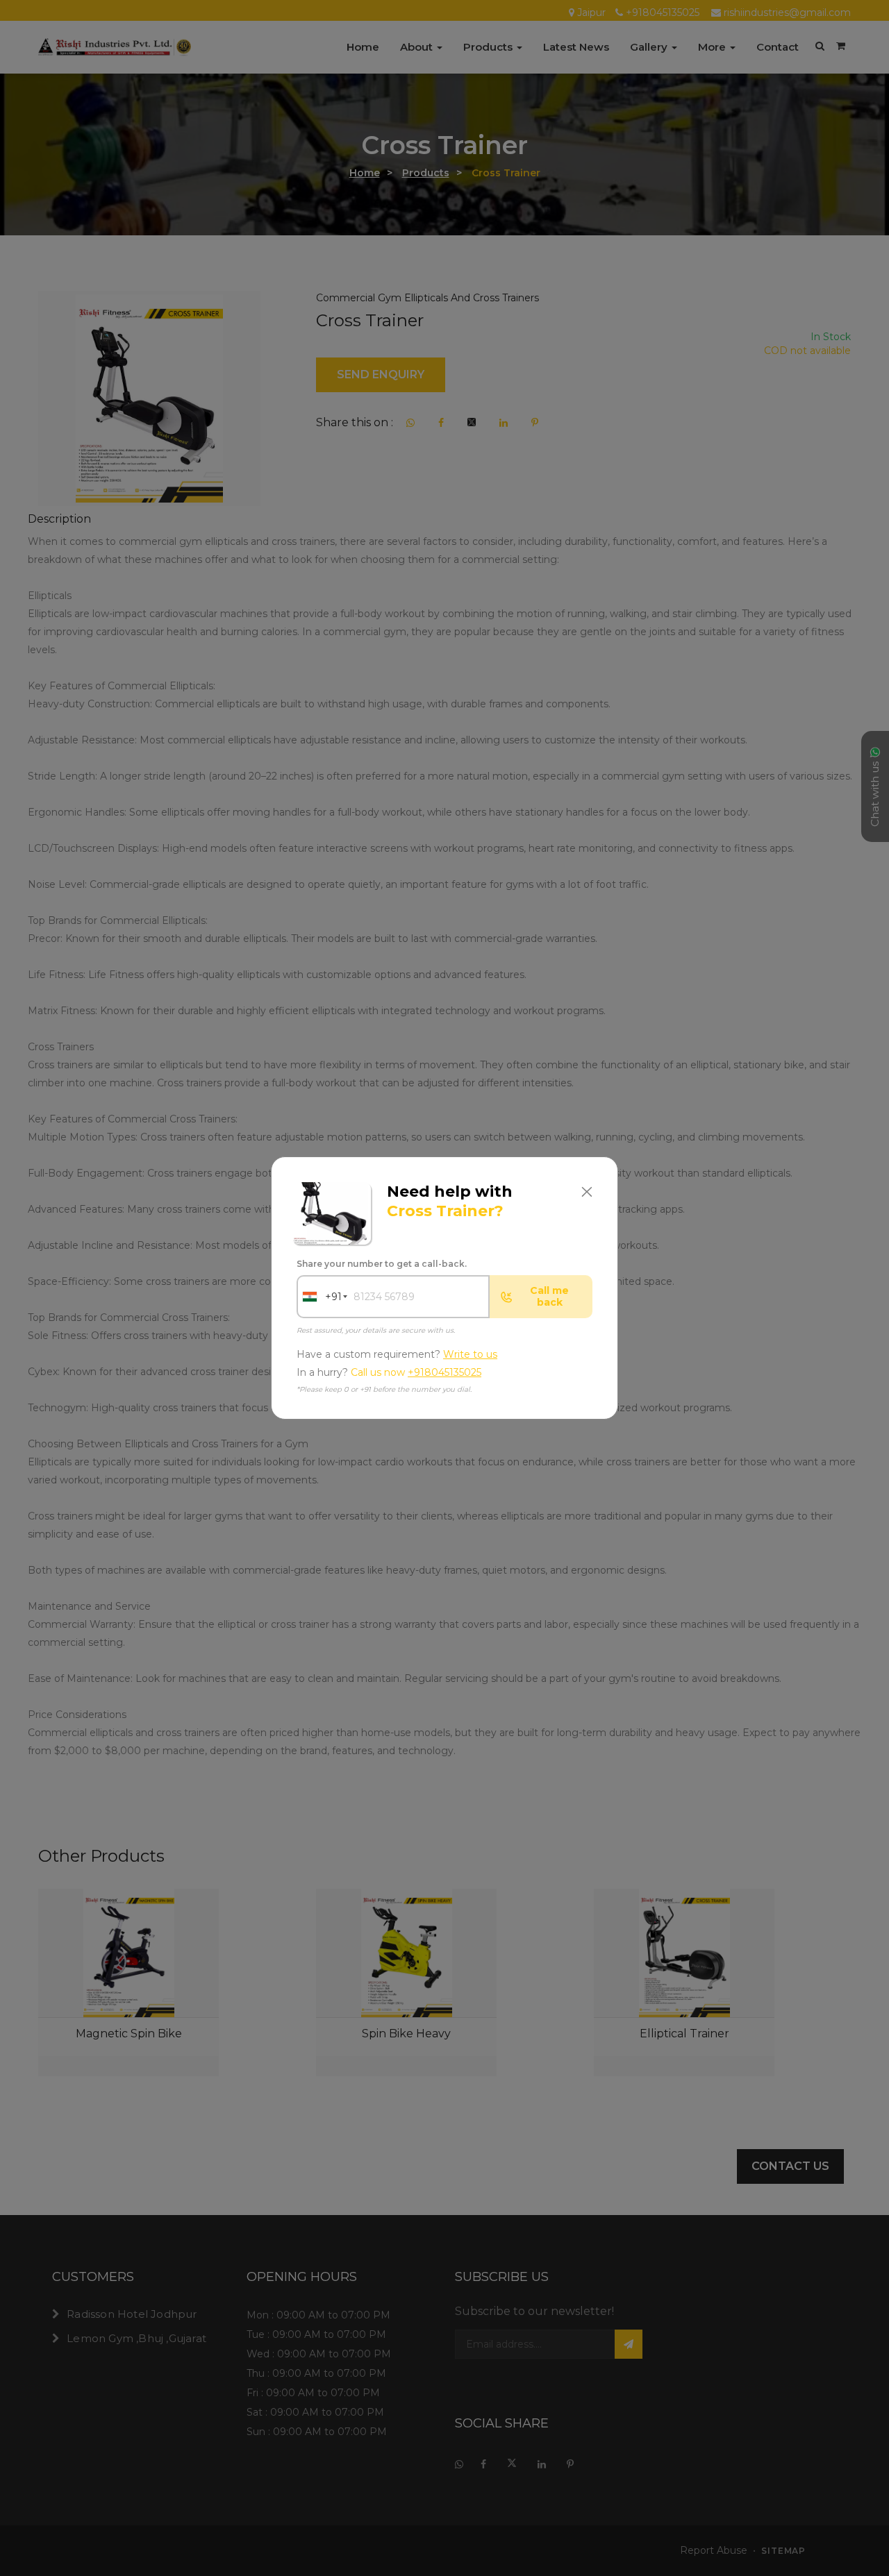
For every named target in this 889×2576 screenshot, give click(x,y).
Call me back (549, 1296)
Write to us (470, 1354)
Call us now (416, 1373)
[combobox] (319, 1297)
